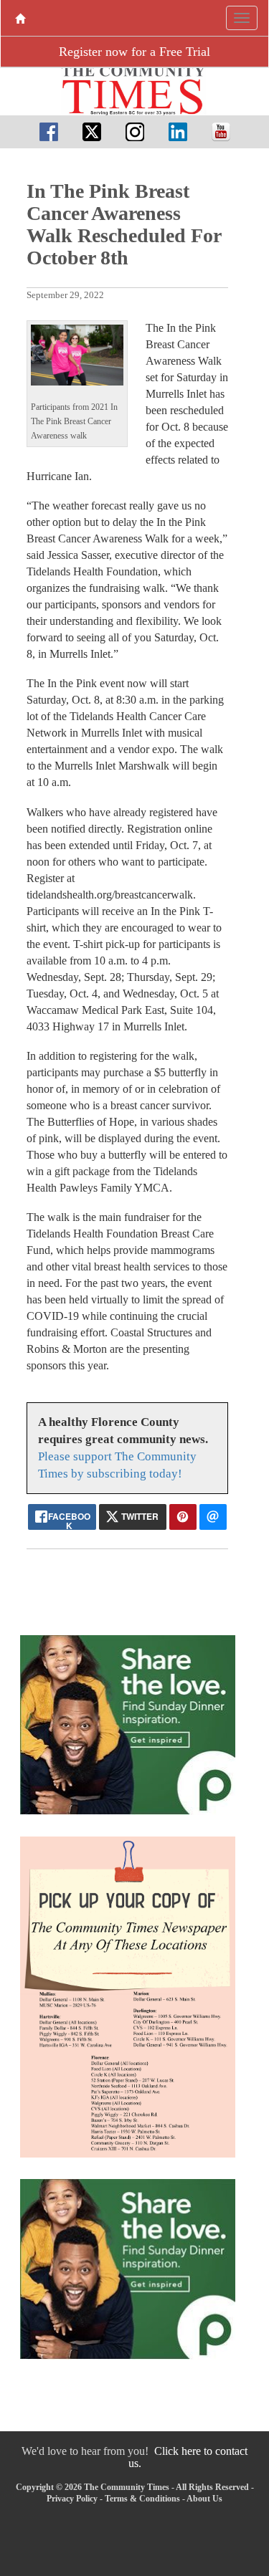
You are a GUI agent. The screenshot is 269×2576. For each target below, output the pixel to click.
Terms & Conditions (142, 2499)
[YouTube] (221, 131)
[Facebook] (49, 131)
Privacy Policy (72, 2499)
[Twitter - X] (92, 131)
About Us (204, 2499)
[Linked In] (178, 131)
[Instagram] (135, 131)
